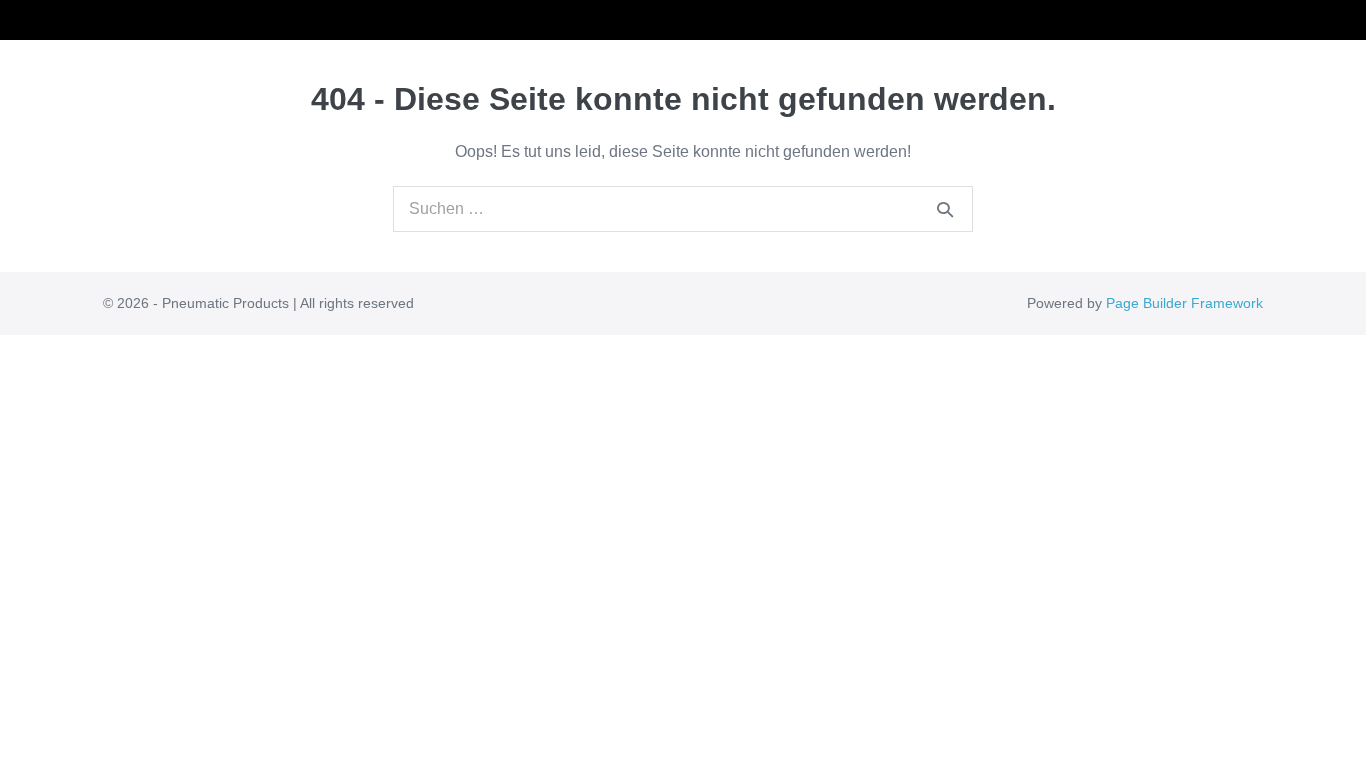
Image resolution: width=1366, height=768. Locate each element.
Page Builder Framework (1184, 303)
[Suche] (945, 209)
